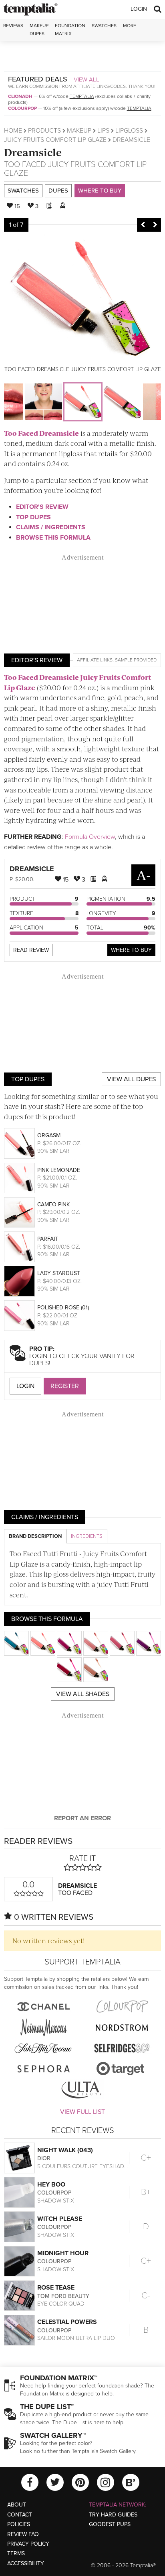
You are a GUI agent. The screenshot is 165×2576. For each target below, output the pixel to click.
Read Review (31, 950)
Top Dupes (33, 517)
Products (44, 131)
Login (139, 9)
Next (155, 225)
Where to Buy (100, 191)
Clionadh (20, 96)
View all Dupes (131, 1079)
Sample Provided (136, 660)
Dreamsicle (33, 152)
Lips (103, 131)
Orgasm (49, 1135)
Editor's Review (42, 507)
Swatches (104, 26)
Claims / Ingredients (51, 527)
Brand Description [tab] (35, 1536)
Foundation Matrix (70, 29)
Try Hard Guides (113, 2515)
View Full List (82, 2112)
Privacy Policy (28, 2544)
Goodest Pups (110, 2524)
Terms (16, 2553)
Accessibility (26, 2563)
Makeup (79, 131)
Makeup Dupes (39, 29)
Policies (19, 2524)
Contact (20, 2515)
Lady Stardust (59, 1273)
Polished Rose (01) (63, 1308)
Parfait (48, 1239)
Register (65, 1386)
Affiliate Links (95, 660)
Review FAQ (23, 2534)
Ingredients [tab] (87, 1536)
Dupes (58, 191)
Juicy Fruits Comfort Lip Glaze (55, 140)
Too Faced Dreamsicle (41, 433)
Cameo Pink (53, 1205)
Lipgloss (129, 131)
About (17, 2505)
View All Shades (83, 1694)
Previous (143, 225)
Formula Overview (90, 837)
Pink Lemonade (59, 1170)
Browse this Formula (53, 538)
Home (13, 131)
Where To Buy (131, 950)
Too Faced (25, 165)
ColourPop (22, 108)
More (130, 26)
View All (87, 79)
